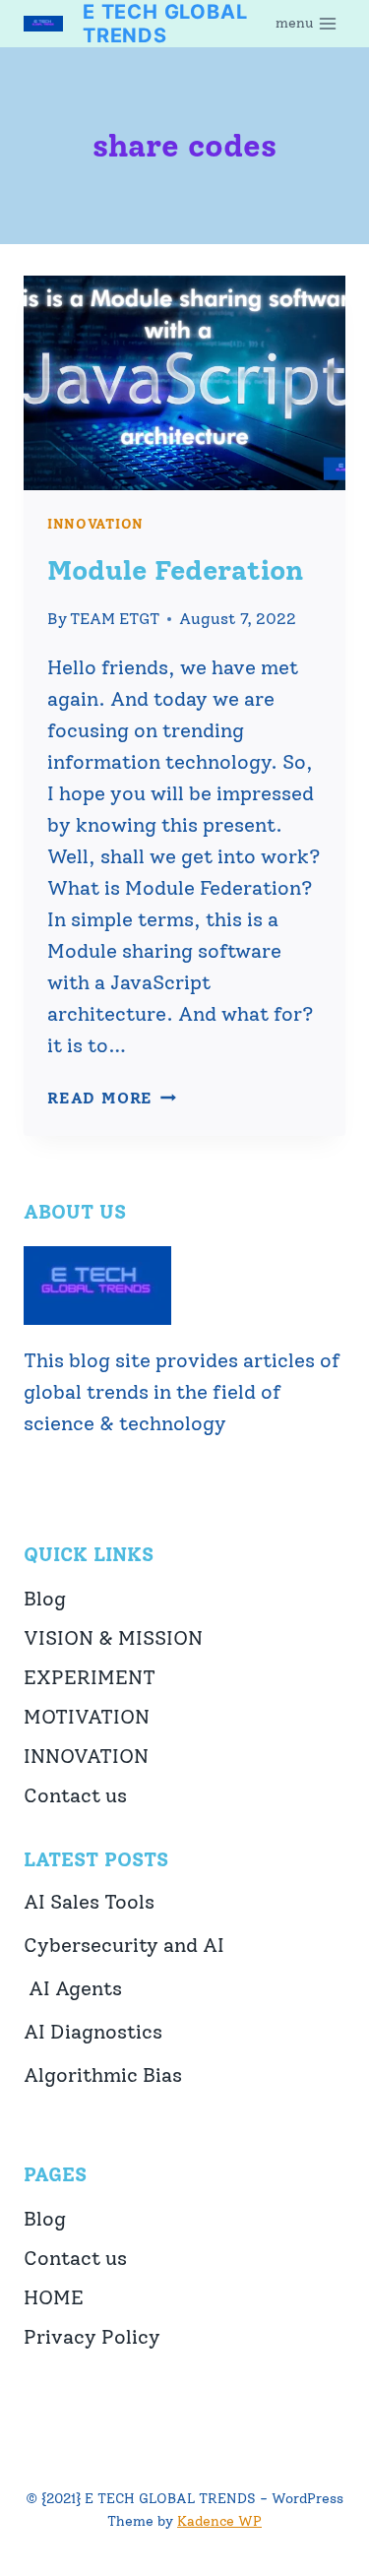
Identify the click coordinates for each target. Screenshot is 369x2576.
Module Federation (175, 570)
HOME (54, 2297)
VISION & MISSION (113, 1638)
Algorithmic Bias (103, 2075)
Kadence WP (219, 2521)
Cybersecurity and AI (124, 1945)
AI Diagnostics (93, 2032)
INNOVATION (95, 524)
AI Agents (73, 1988)
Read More (112, 1098)
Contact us (75, 1795)
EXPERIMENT (90, 1677)
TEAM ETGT (115, 619)
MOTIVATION (87, 1717)
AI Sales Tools (89, 1902)
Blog (45, 1599)
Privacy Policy (92, 2337)
